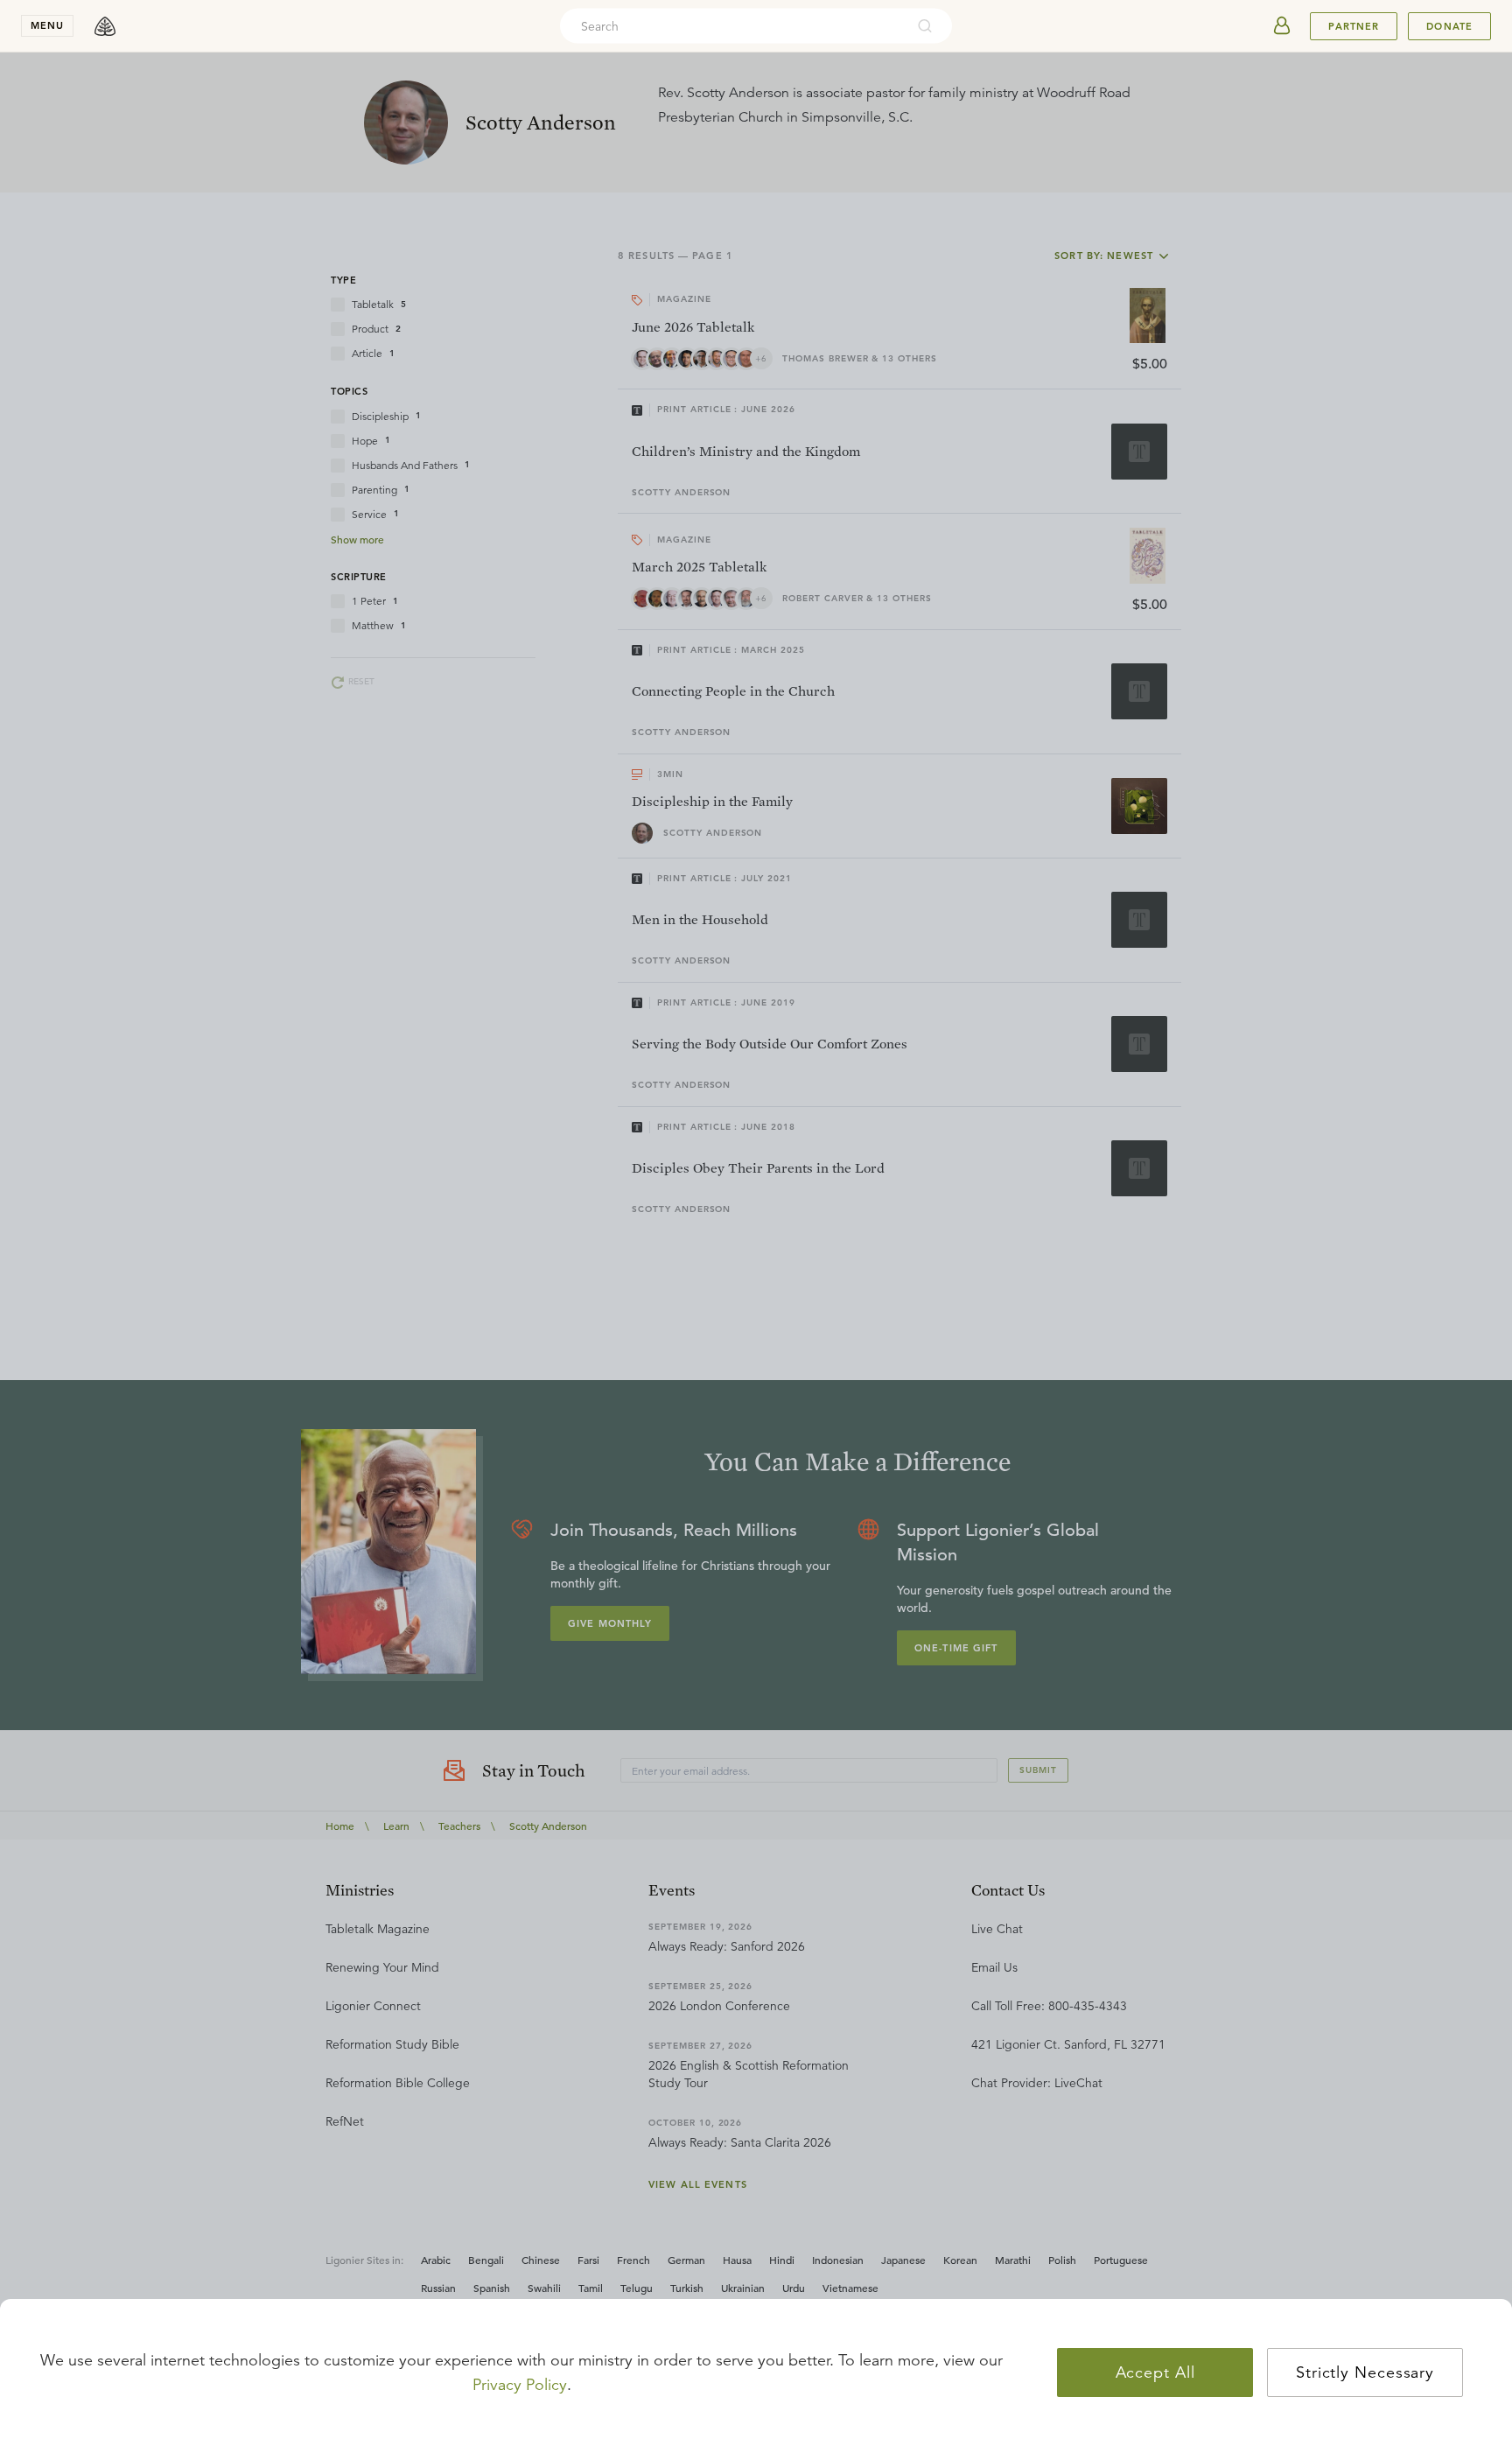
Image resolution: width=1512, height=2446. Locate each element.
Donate (1449, 26)
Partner (1354, 26)
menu (47, 25)
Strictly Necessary (1365, 2372)
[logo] (105, 26)
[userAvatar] (1282, 26)
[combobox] (732, 26)
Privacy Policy (520, 2385)
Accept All (1155, 2372)
